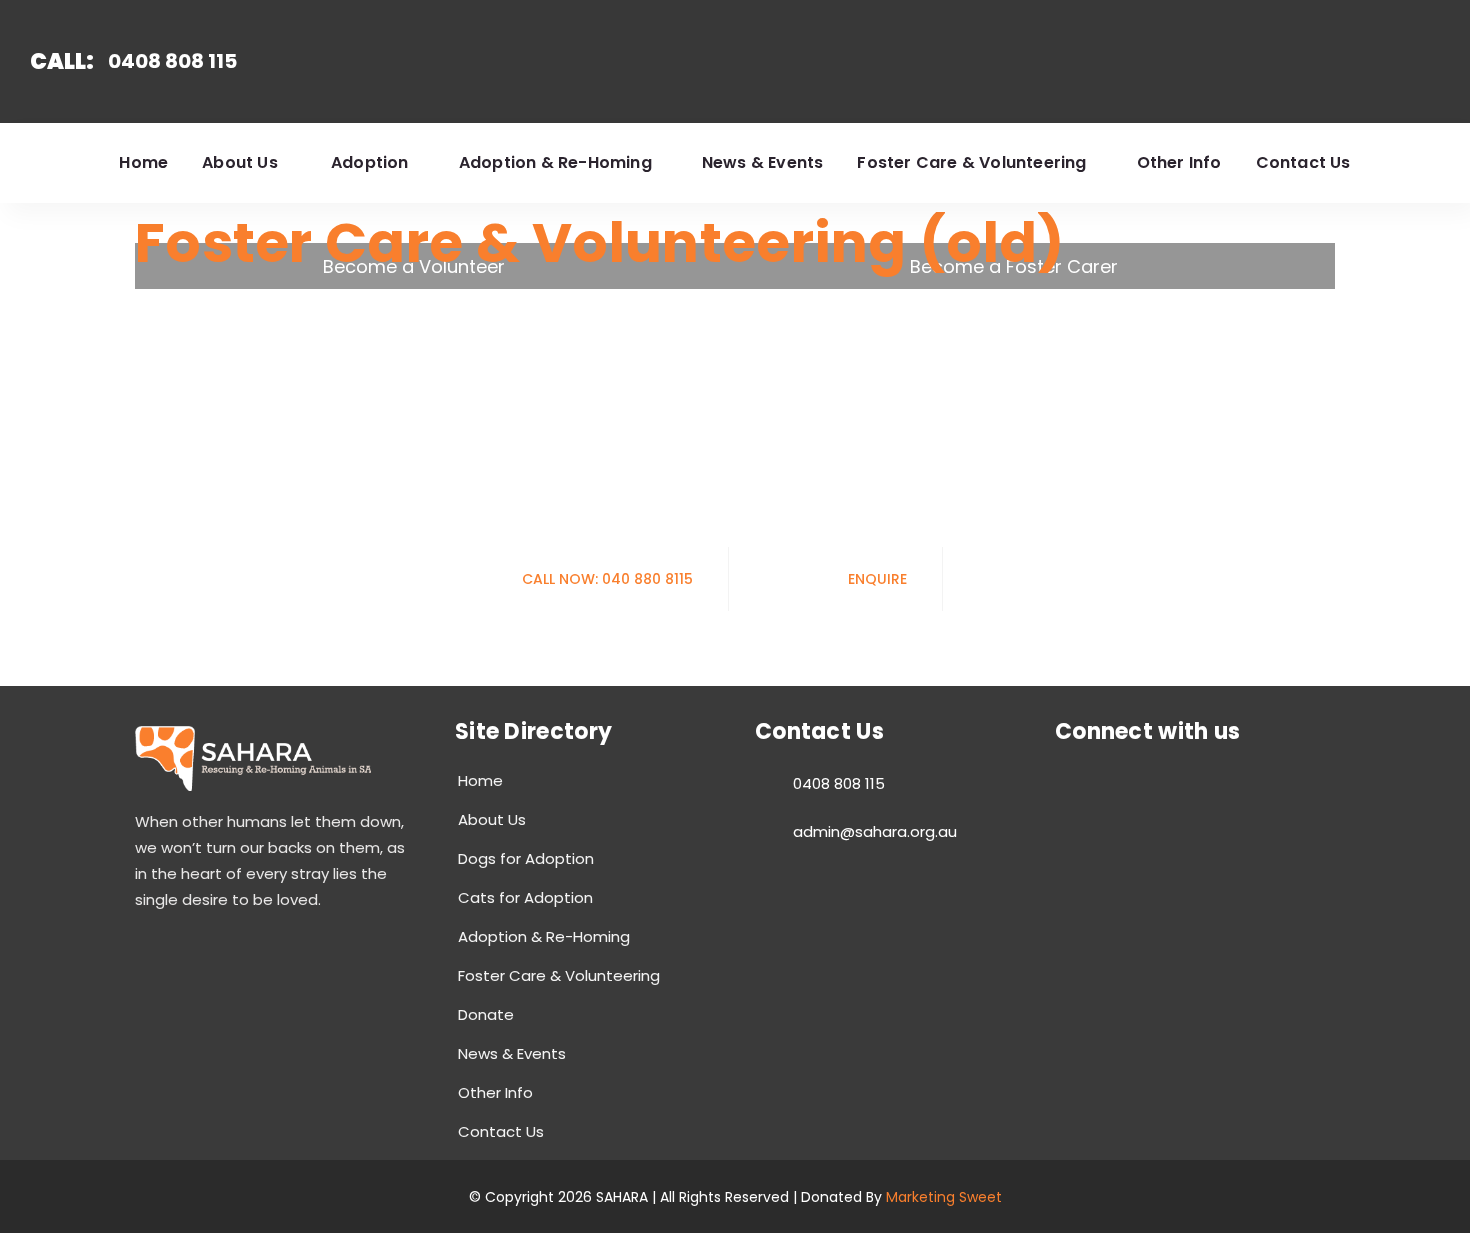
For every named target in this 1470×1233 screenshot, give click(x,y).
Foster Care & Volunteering (559, 975)
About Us (492, 819)
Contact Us (501, 1131)
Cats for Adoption (525, 897)
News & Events (512, 1053)
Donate (486, 1014)
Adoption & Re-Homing (544, 936)
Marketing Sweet (944, 1197)
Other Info (495, 1092)
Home (480, 780)
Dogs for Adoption (526, 858)
